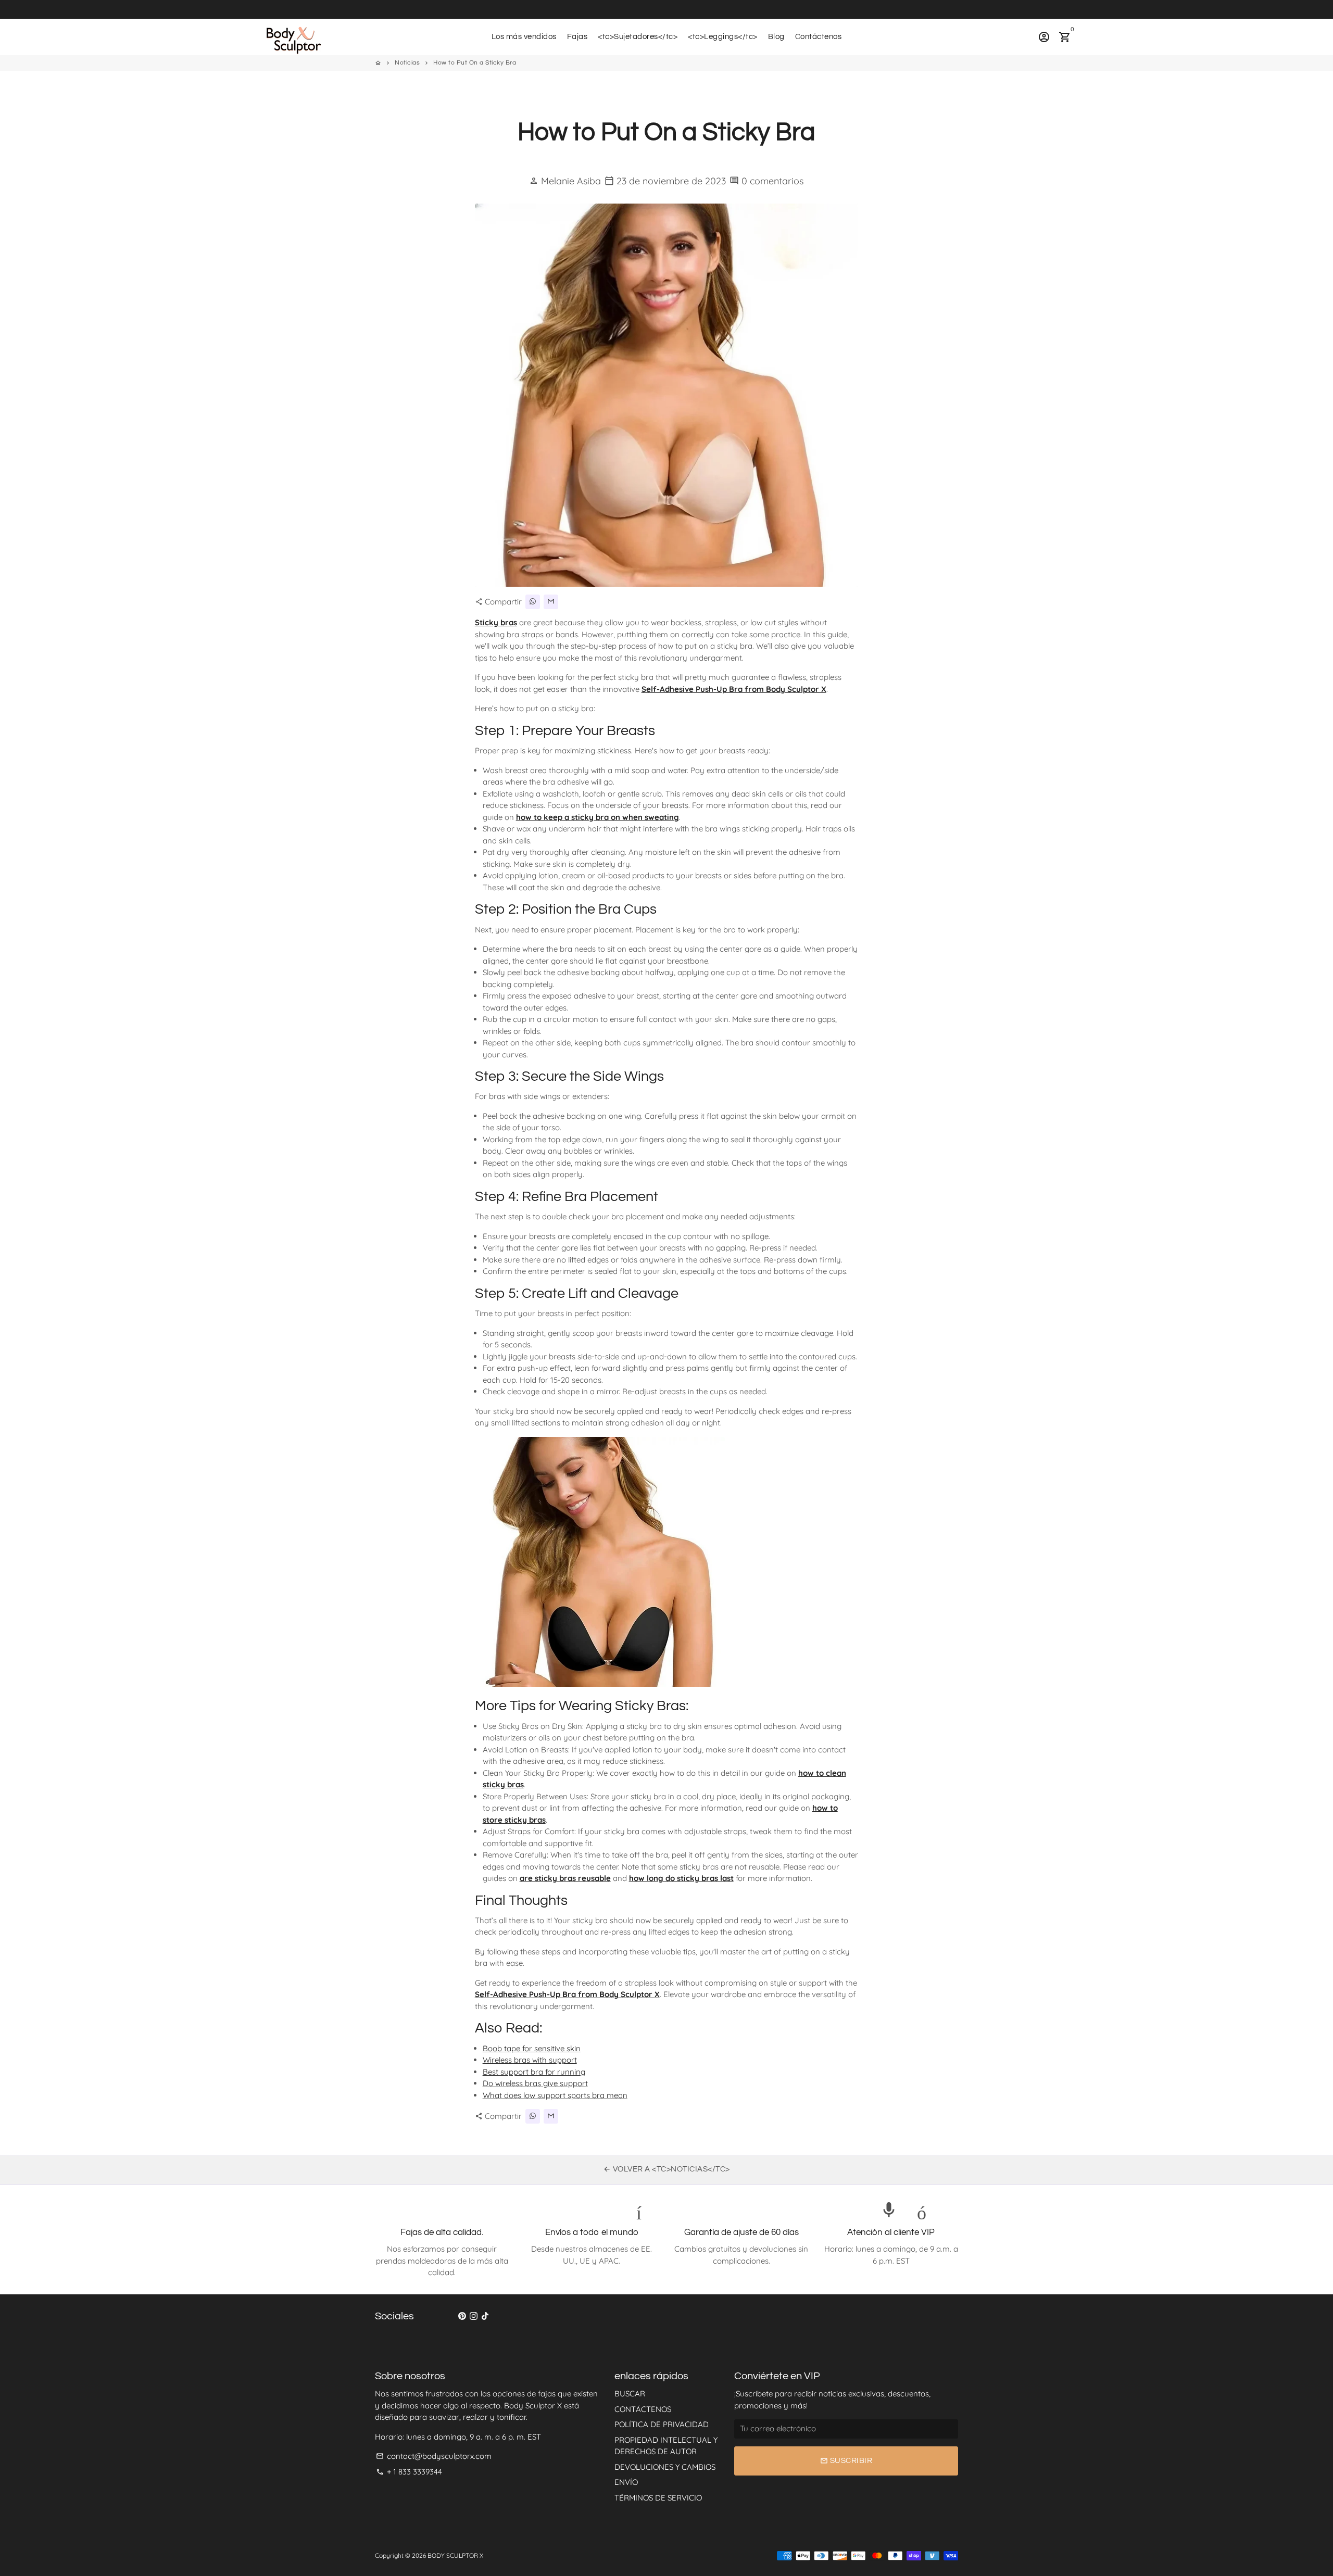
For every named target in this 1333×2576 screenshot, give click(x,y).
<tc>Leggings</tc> (723, 37)
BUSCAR (630, 2394)
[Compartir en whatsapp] (533, 602)
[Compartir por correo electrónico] (551, 602)
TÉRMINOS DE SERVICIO (658, 2498)
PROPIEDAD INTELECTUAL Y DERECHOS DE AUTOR (666, 2446)
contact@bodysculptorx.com (434, 2456)
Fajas (577, 37)
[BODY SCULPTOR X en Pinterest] (462, 2316)
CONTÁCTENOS (643, 2409)
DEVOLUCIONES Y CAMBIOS (665, 2467)
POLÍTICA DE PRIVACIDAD (662, 2424)
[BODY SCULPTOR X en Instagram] (474, 2316)
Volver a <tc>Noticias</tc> (666, 2169)
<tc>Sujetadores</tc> (638, 37)
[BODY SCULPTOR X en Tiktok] (485, 2316)
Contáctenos (819, 37)
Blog (776, 37)
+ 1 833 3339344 (409, 2472)
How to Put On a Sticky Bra (475, 63)
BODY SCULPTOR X (455, 2555)
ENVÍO (626, 2482)
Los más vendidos (524, 37)
